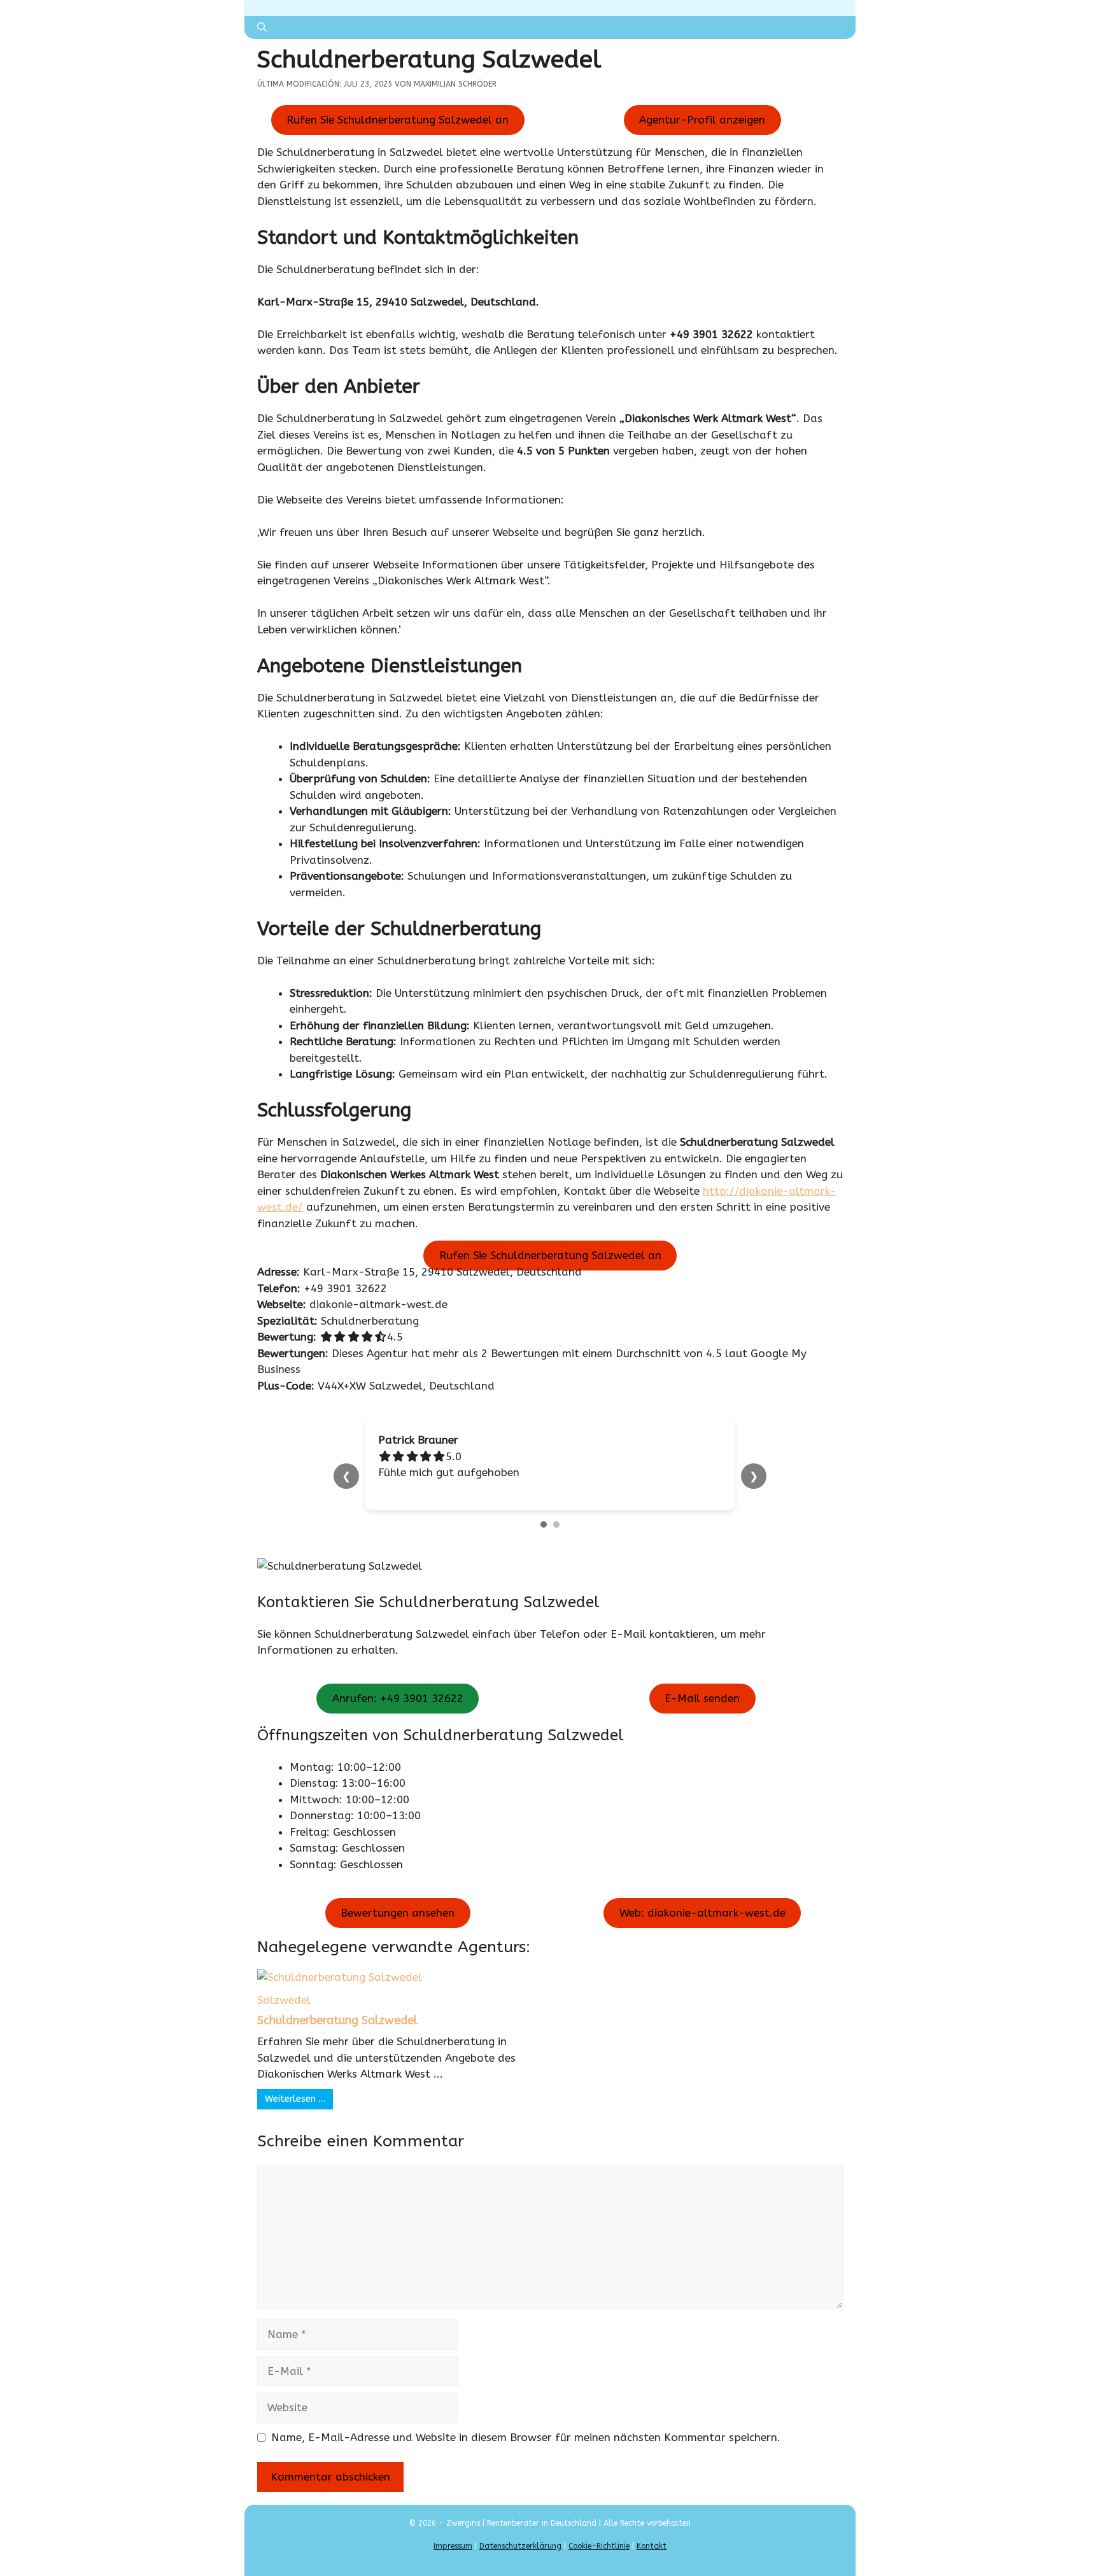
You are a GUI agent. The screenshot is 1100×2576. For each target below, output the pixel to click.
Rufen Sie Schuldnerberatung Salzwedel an (398, 120)
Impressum (453, 2546)
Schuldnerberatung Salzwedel (337, 2020)
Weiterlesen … (295, 2099)
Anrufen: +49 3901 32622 (398, 1699)
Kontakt (652, 2546)
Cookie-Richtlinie (599, 2546)
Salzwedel (284, 2000)
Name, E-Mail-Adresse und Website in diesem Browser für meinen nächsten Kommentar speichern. (526, 2437)
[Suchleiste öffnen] (262, 27)
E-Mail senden (702, 1699)
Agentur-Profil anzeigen (702, 120)
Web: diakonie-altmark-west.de (702, 1913)
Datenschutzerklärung (520, 2546)
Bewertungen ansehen (398, 1913)
